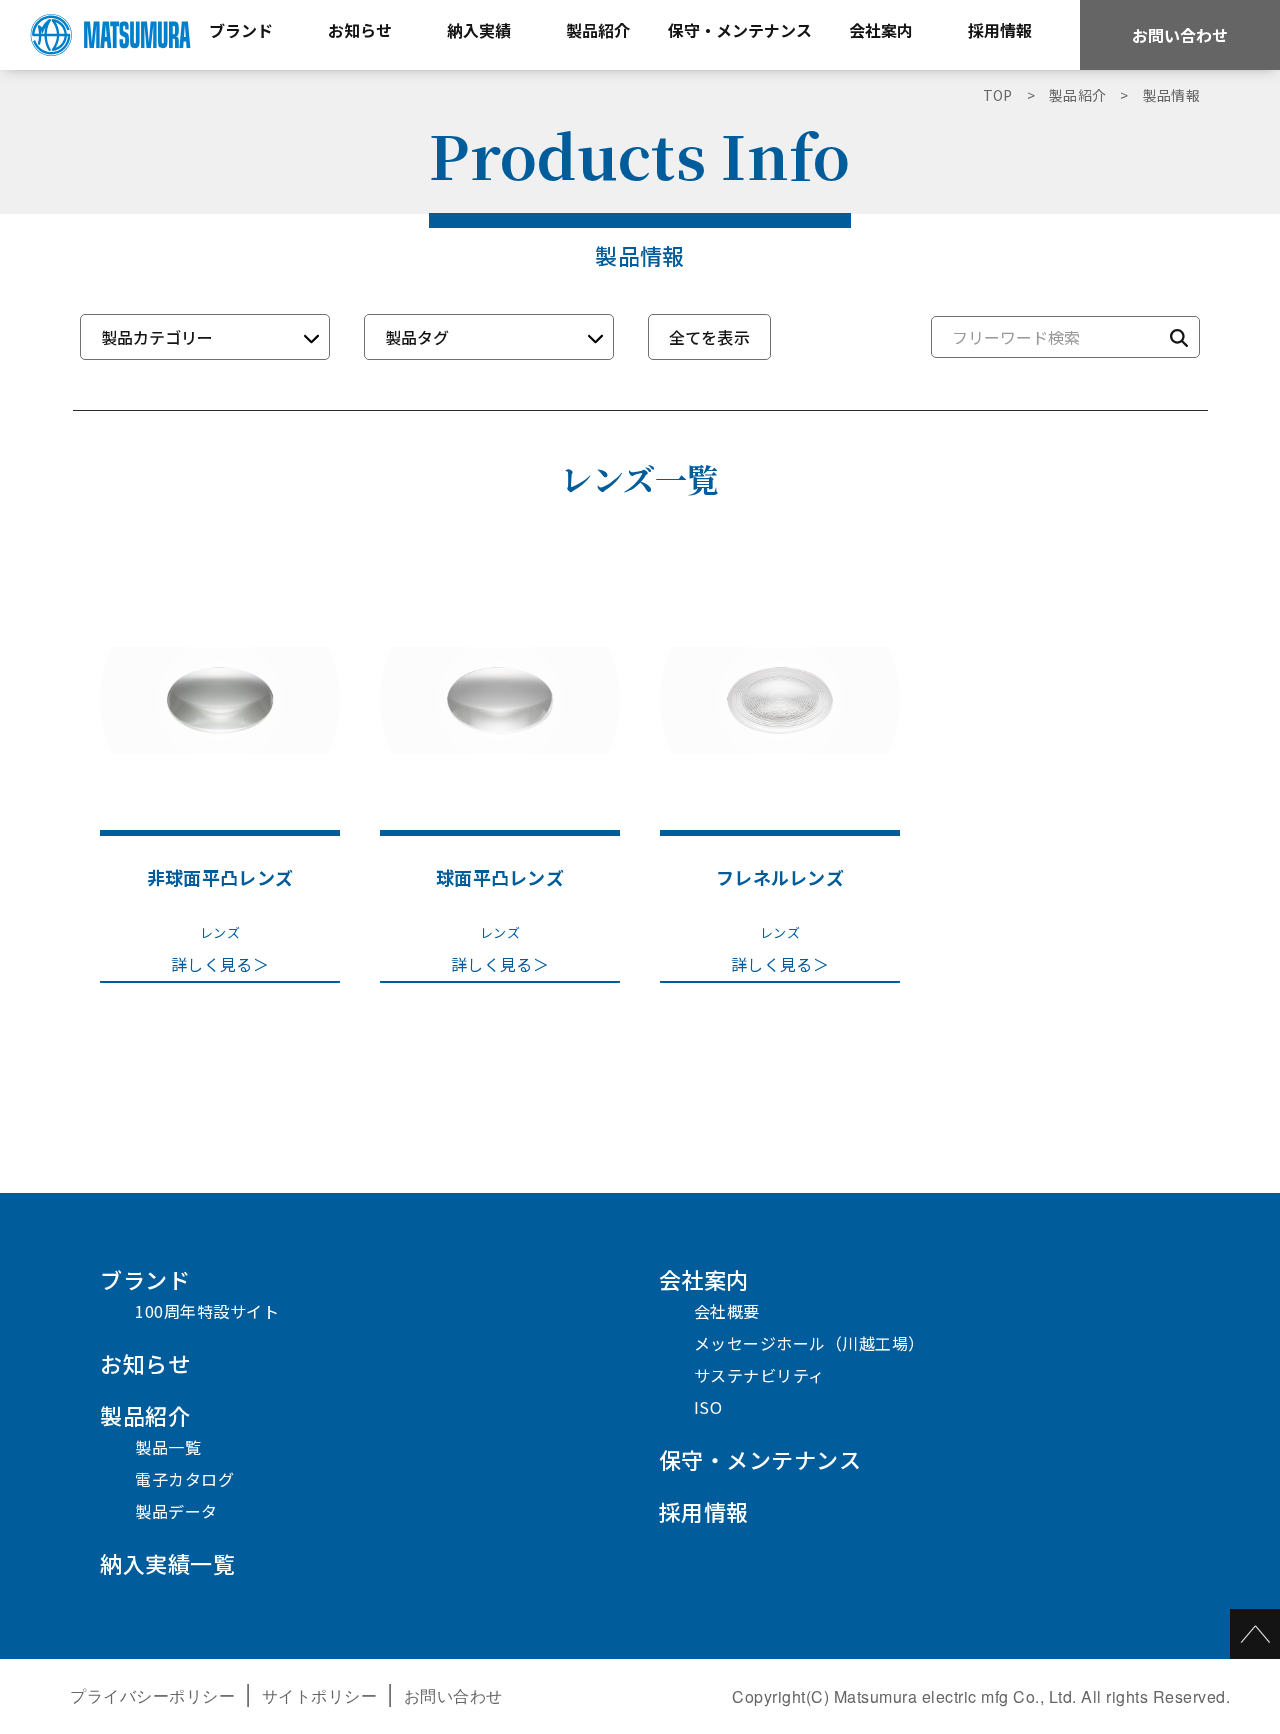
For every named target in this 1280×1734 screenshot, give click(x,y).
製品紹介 (145, 1415)
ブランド (145, 1279)
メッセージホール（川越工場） (809, 1343)
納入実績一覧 (167, 1563)
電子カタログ (184, 1479)
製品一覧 (168, 1447)
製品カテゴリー (157, 337)
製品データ (176, 1511)
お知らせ (145, 1363)
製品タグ (417, 337)
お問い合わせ (1180, 35)
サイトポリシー (320, 1695)
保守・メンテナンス (760, 1459)
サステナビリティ (759, 1375)
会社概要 (727, 1311)
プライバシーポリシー (152, 1695)
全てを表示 (710, 337)
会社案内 (704, 1279)
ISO (708, 1407)
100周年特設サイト (207, 1311)
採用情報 (704, 1511)
